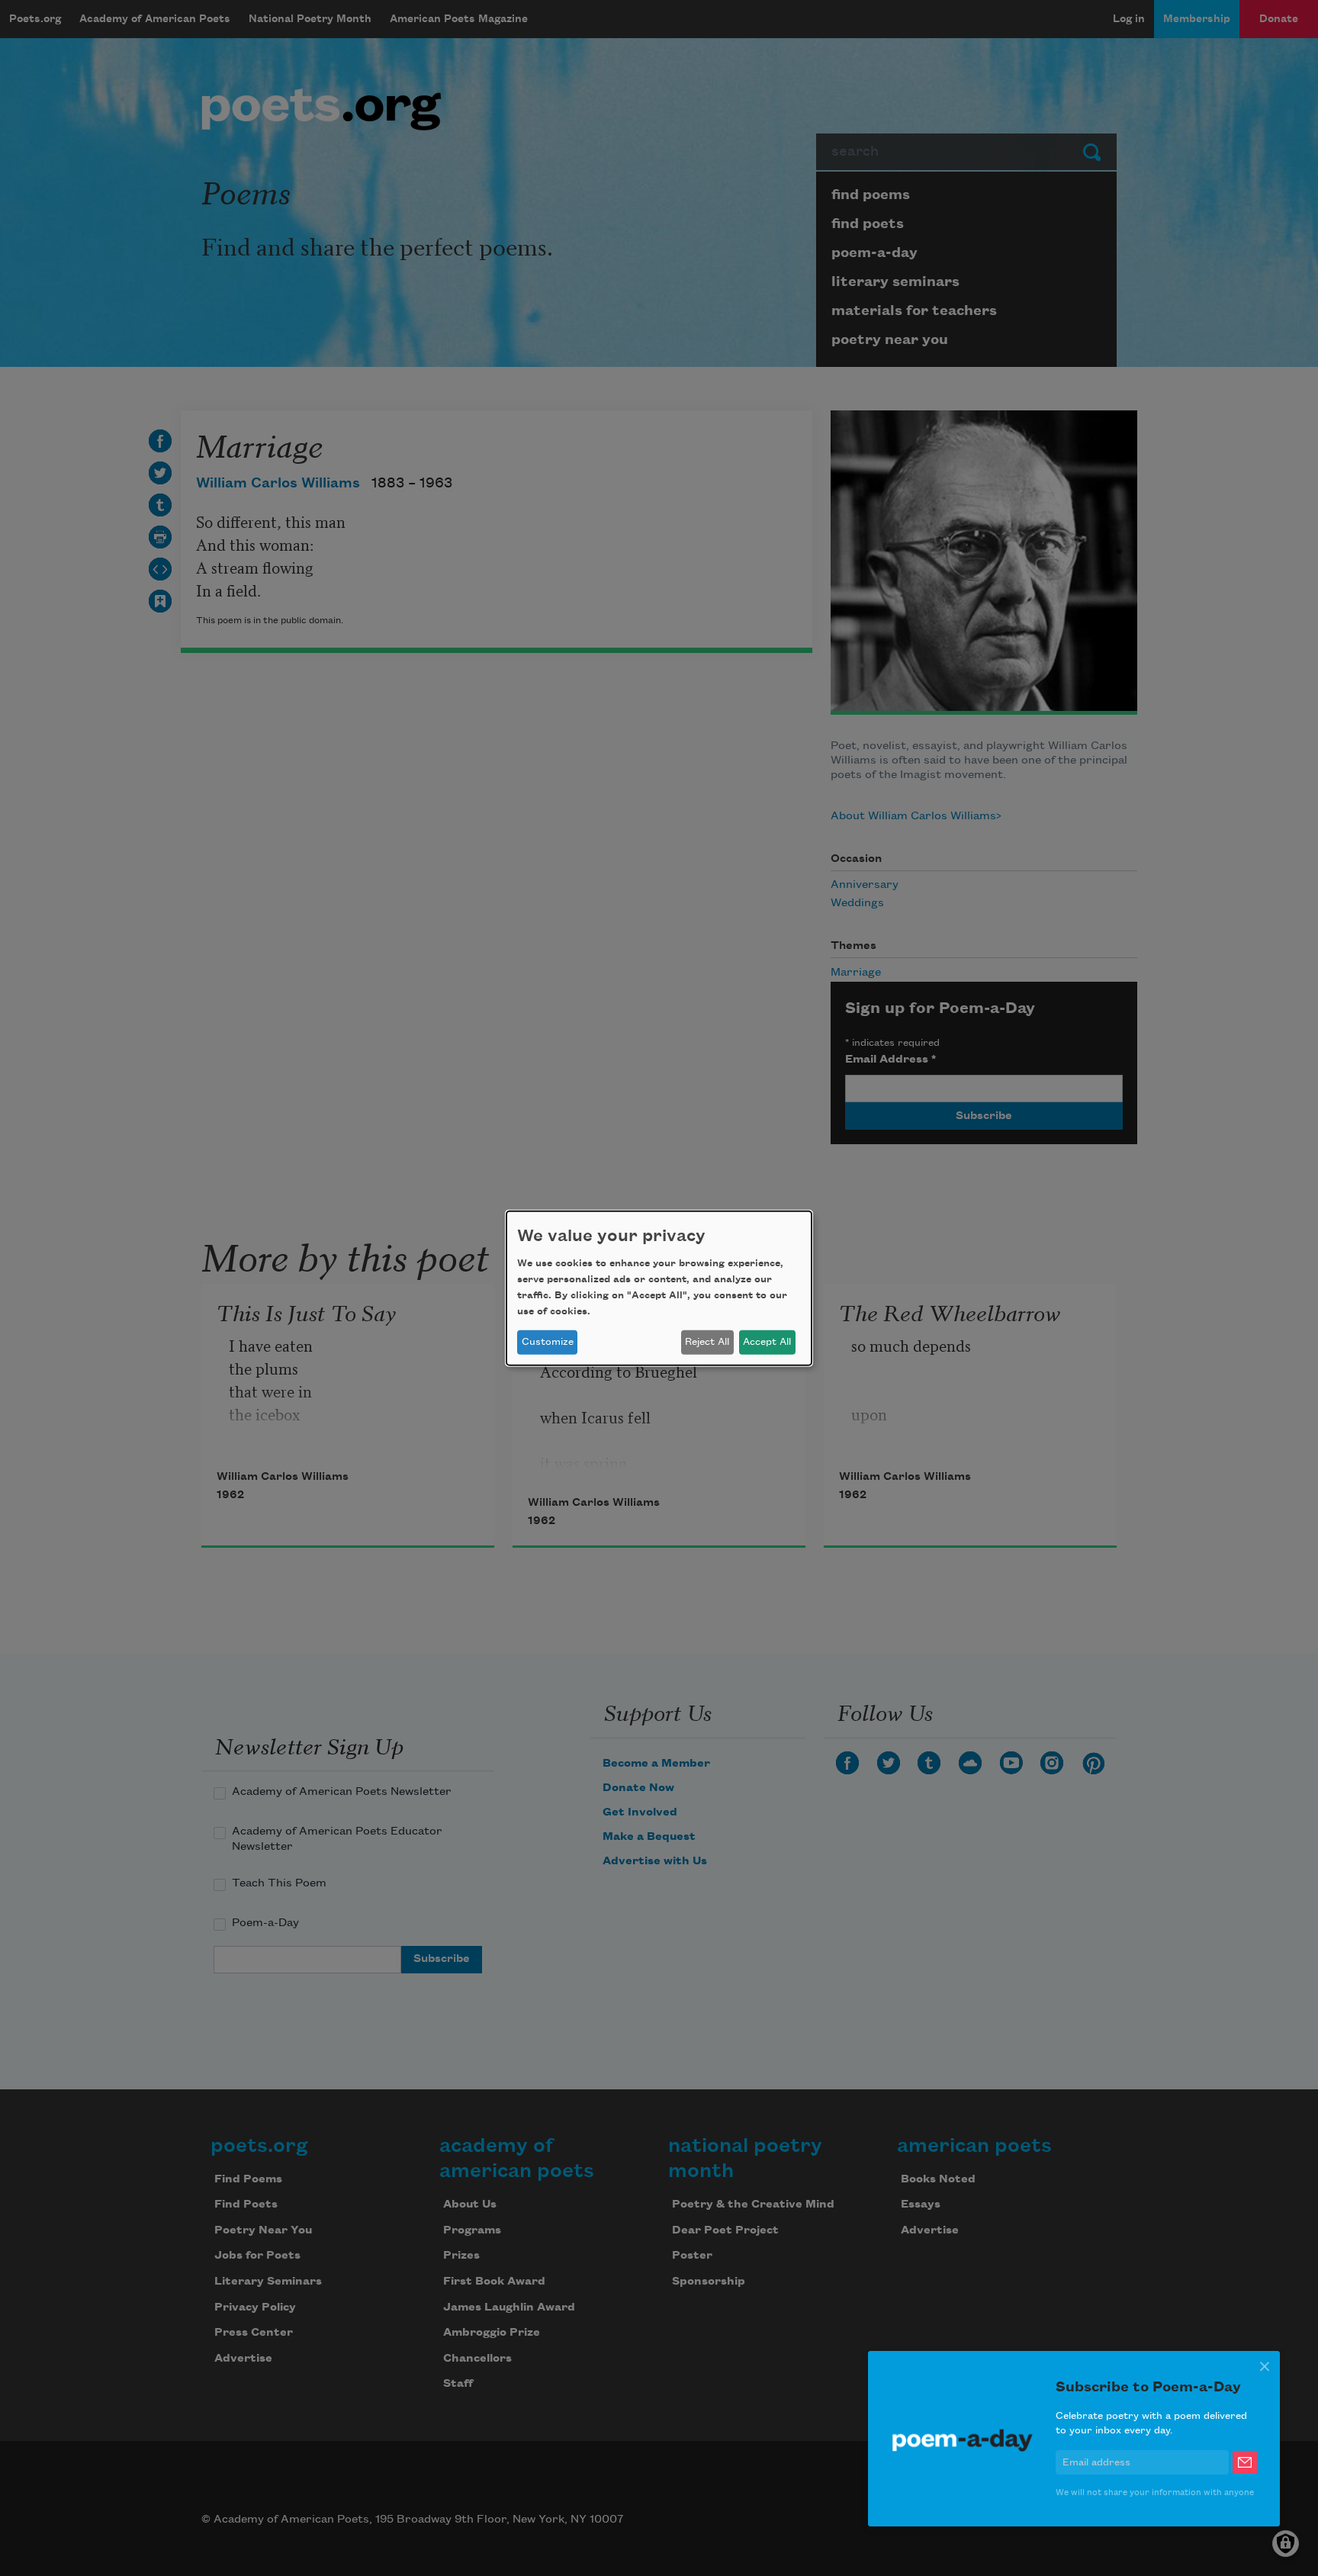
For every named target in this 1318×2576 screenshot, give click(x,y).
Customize (548, 1342)
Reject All (707, 1342)
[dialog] (659, 1288)
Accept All (767, 1342)
